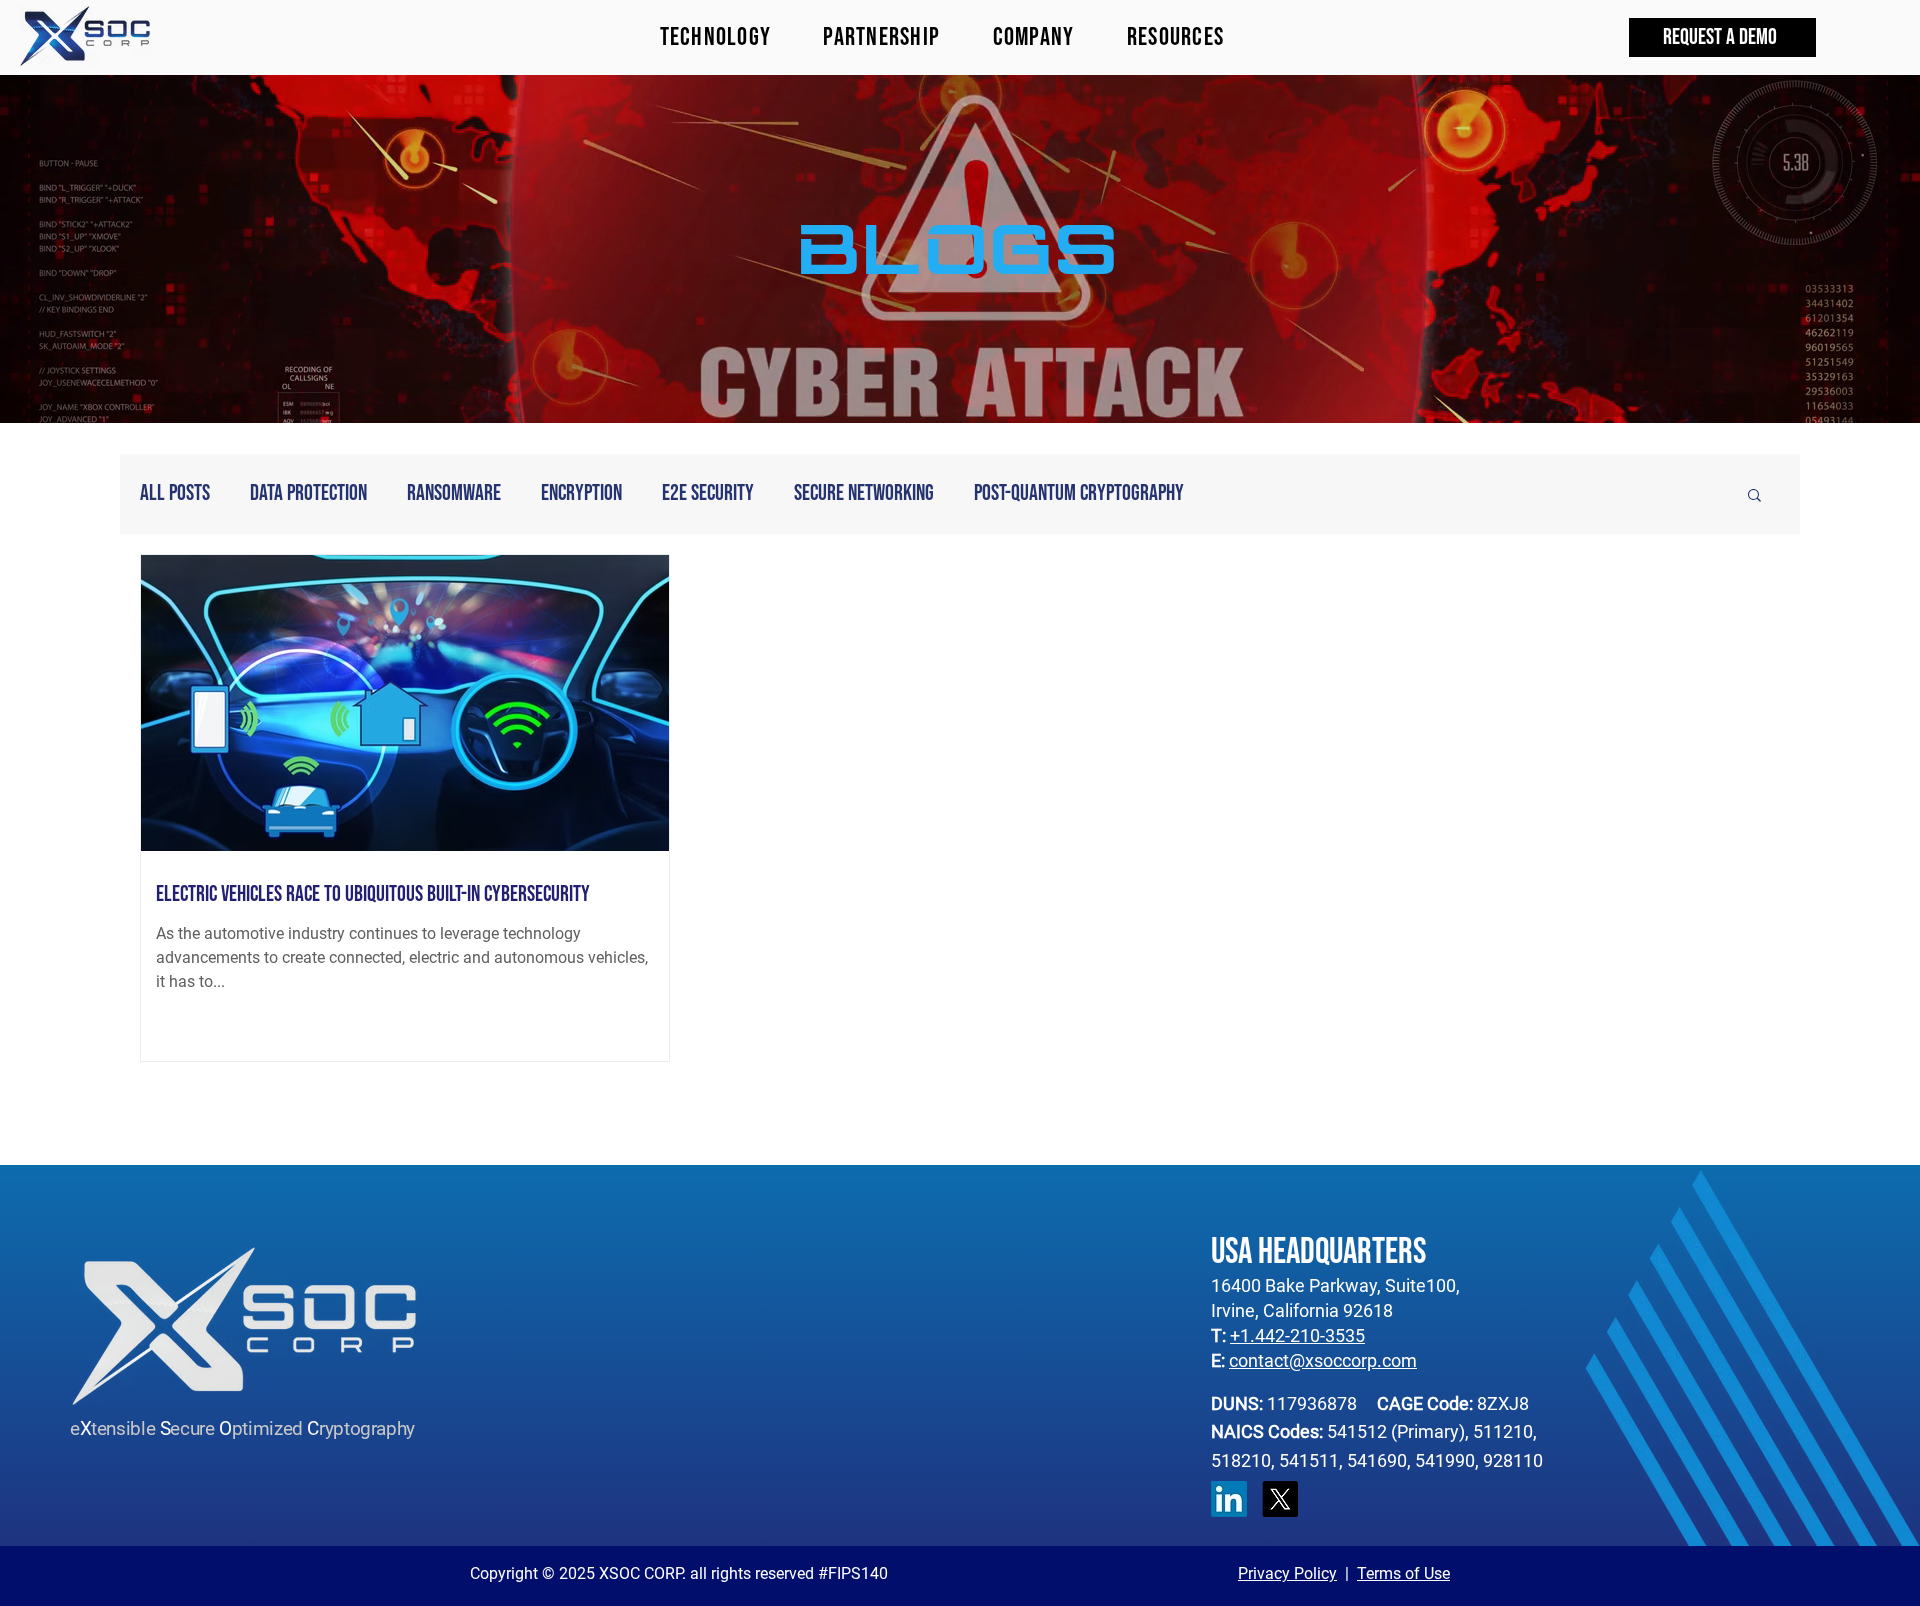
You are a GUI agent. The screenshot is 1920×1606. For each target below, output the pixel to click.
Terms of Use (1403, 1573)
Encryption (581, 493)
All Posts (175, 493)
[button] (1176, 37)
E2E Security (708, 493)
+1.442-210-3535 (1297, 1335)
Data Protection (308, 493)
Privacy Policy (1287, 1573)
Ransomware (454, 493)
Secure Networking (864, 493)
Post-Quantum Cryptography (1079, 493)
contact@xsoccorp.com (1323, 1360)
